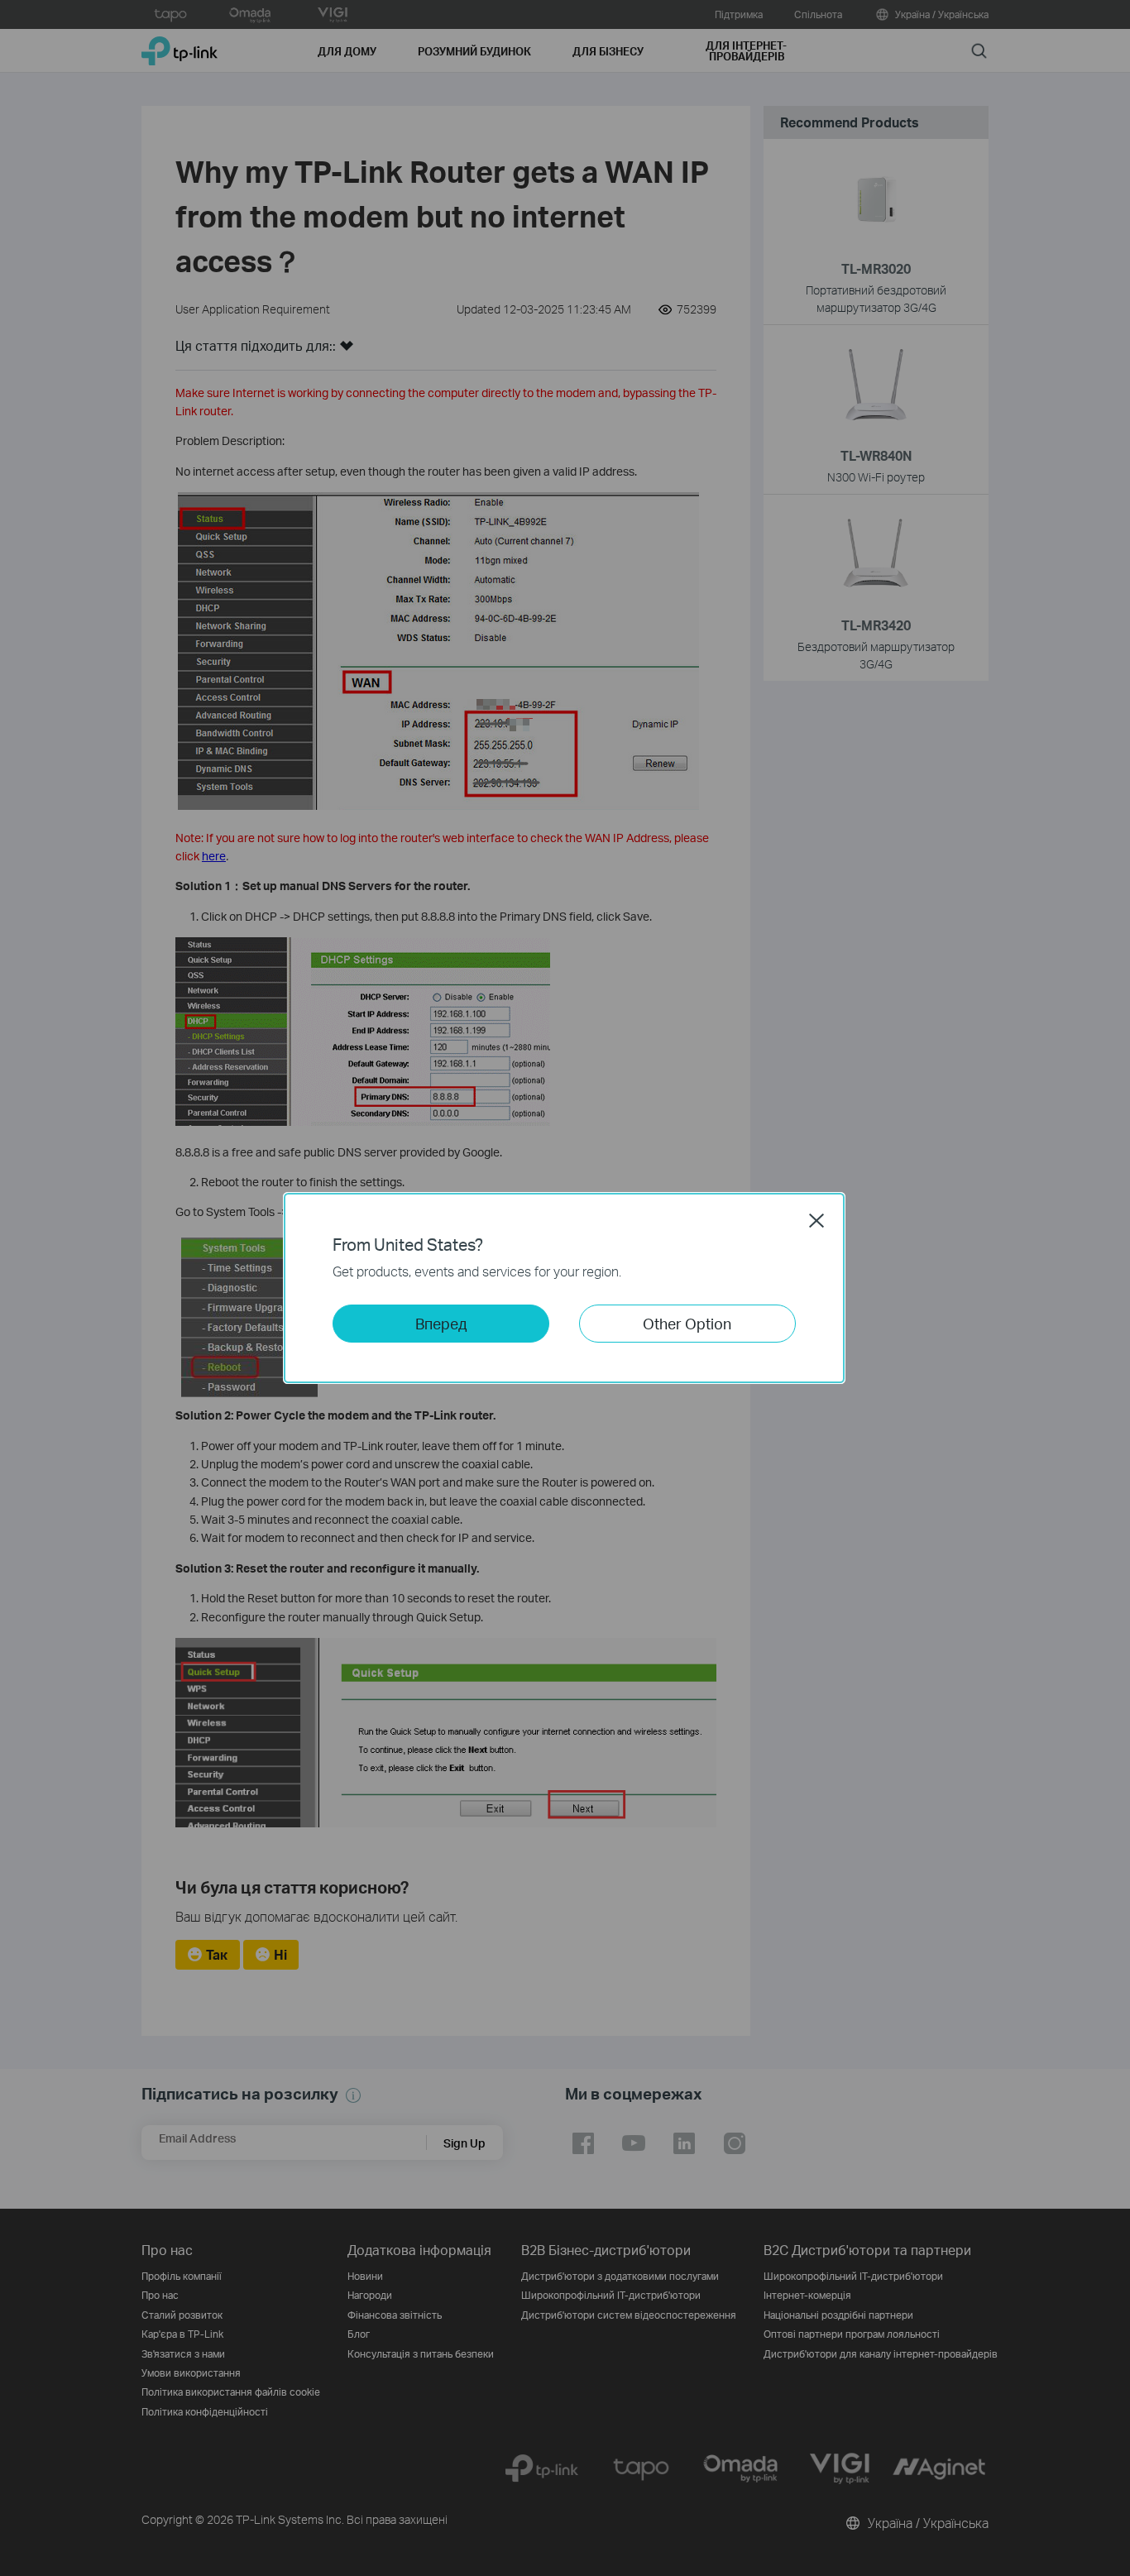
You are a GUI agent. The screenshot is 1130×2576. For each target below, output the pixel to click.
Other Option (687, 1323)
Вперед (441, 1323)
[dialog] (565, 1288)
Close (816, 1220)
